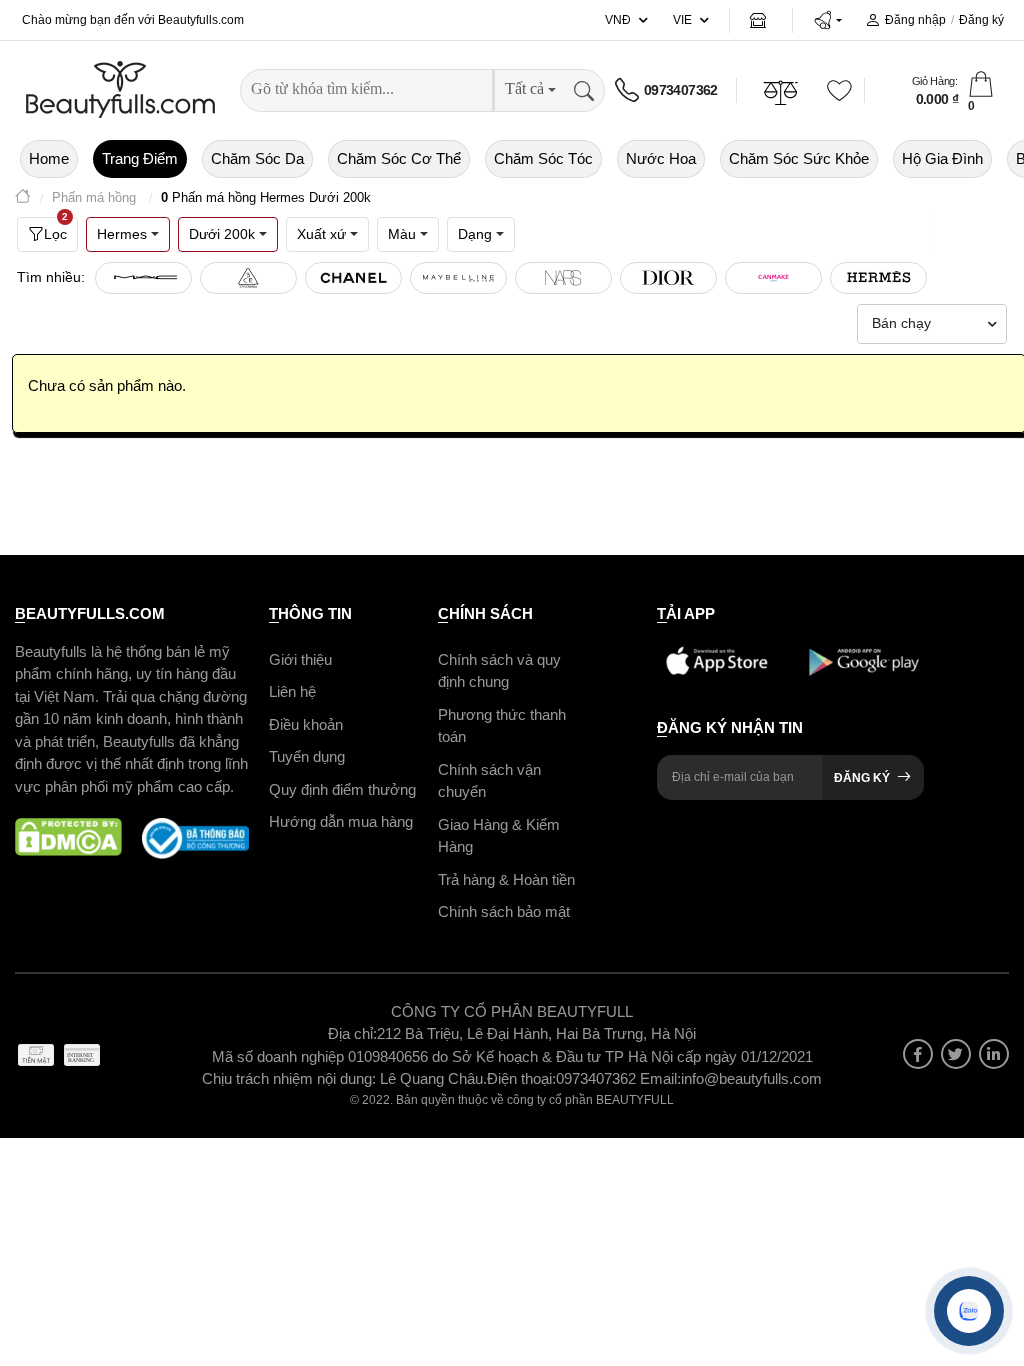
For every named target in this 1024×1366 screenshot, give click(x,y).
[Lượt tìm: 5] (668, 278)
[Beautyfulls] (23, 198)
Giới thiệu (300, 659)
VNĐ (618, 20)
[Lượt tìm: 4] (773, 278)
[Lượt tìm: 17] (143, 278)
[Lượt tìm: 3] (878, 278)
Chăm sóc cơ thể (399, 158)
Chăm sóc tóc (543, 158)
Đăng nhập (915, 20)
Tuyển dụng (307, 756)
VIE (682, 20)
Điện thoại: (521, 1078)
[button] (827, 20)
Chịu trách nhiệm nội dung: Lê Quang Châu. (344, 1078)
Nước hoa (661, 158)
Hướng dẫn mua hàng (341, 821)
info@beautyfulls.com (751, 1078)
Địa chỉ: (352, 1033)
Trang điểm (140, 158)
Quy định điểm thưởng (342, 789)
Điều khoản (306, 724)
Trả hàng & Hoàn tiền (506, 879)
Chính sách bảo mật (504, 911)
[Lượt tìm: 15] (248, 278)
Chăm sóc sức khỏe (799, 158)
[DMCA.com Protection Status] (68, 838)
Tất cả (524, 88)
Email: (660, 1078)
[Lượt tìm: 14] (353, 278)
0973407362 (681, 90)
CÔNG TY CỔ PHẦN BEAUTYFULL (512, 1011)
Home (49, 158)
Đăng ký (981, 20)
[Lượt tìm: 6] (458, 278)
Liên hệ (292, 691)
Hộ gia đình (942, 158)
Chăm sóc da (257, 158)
